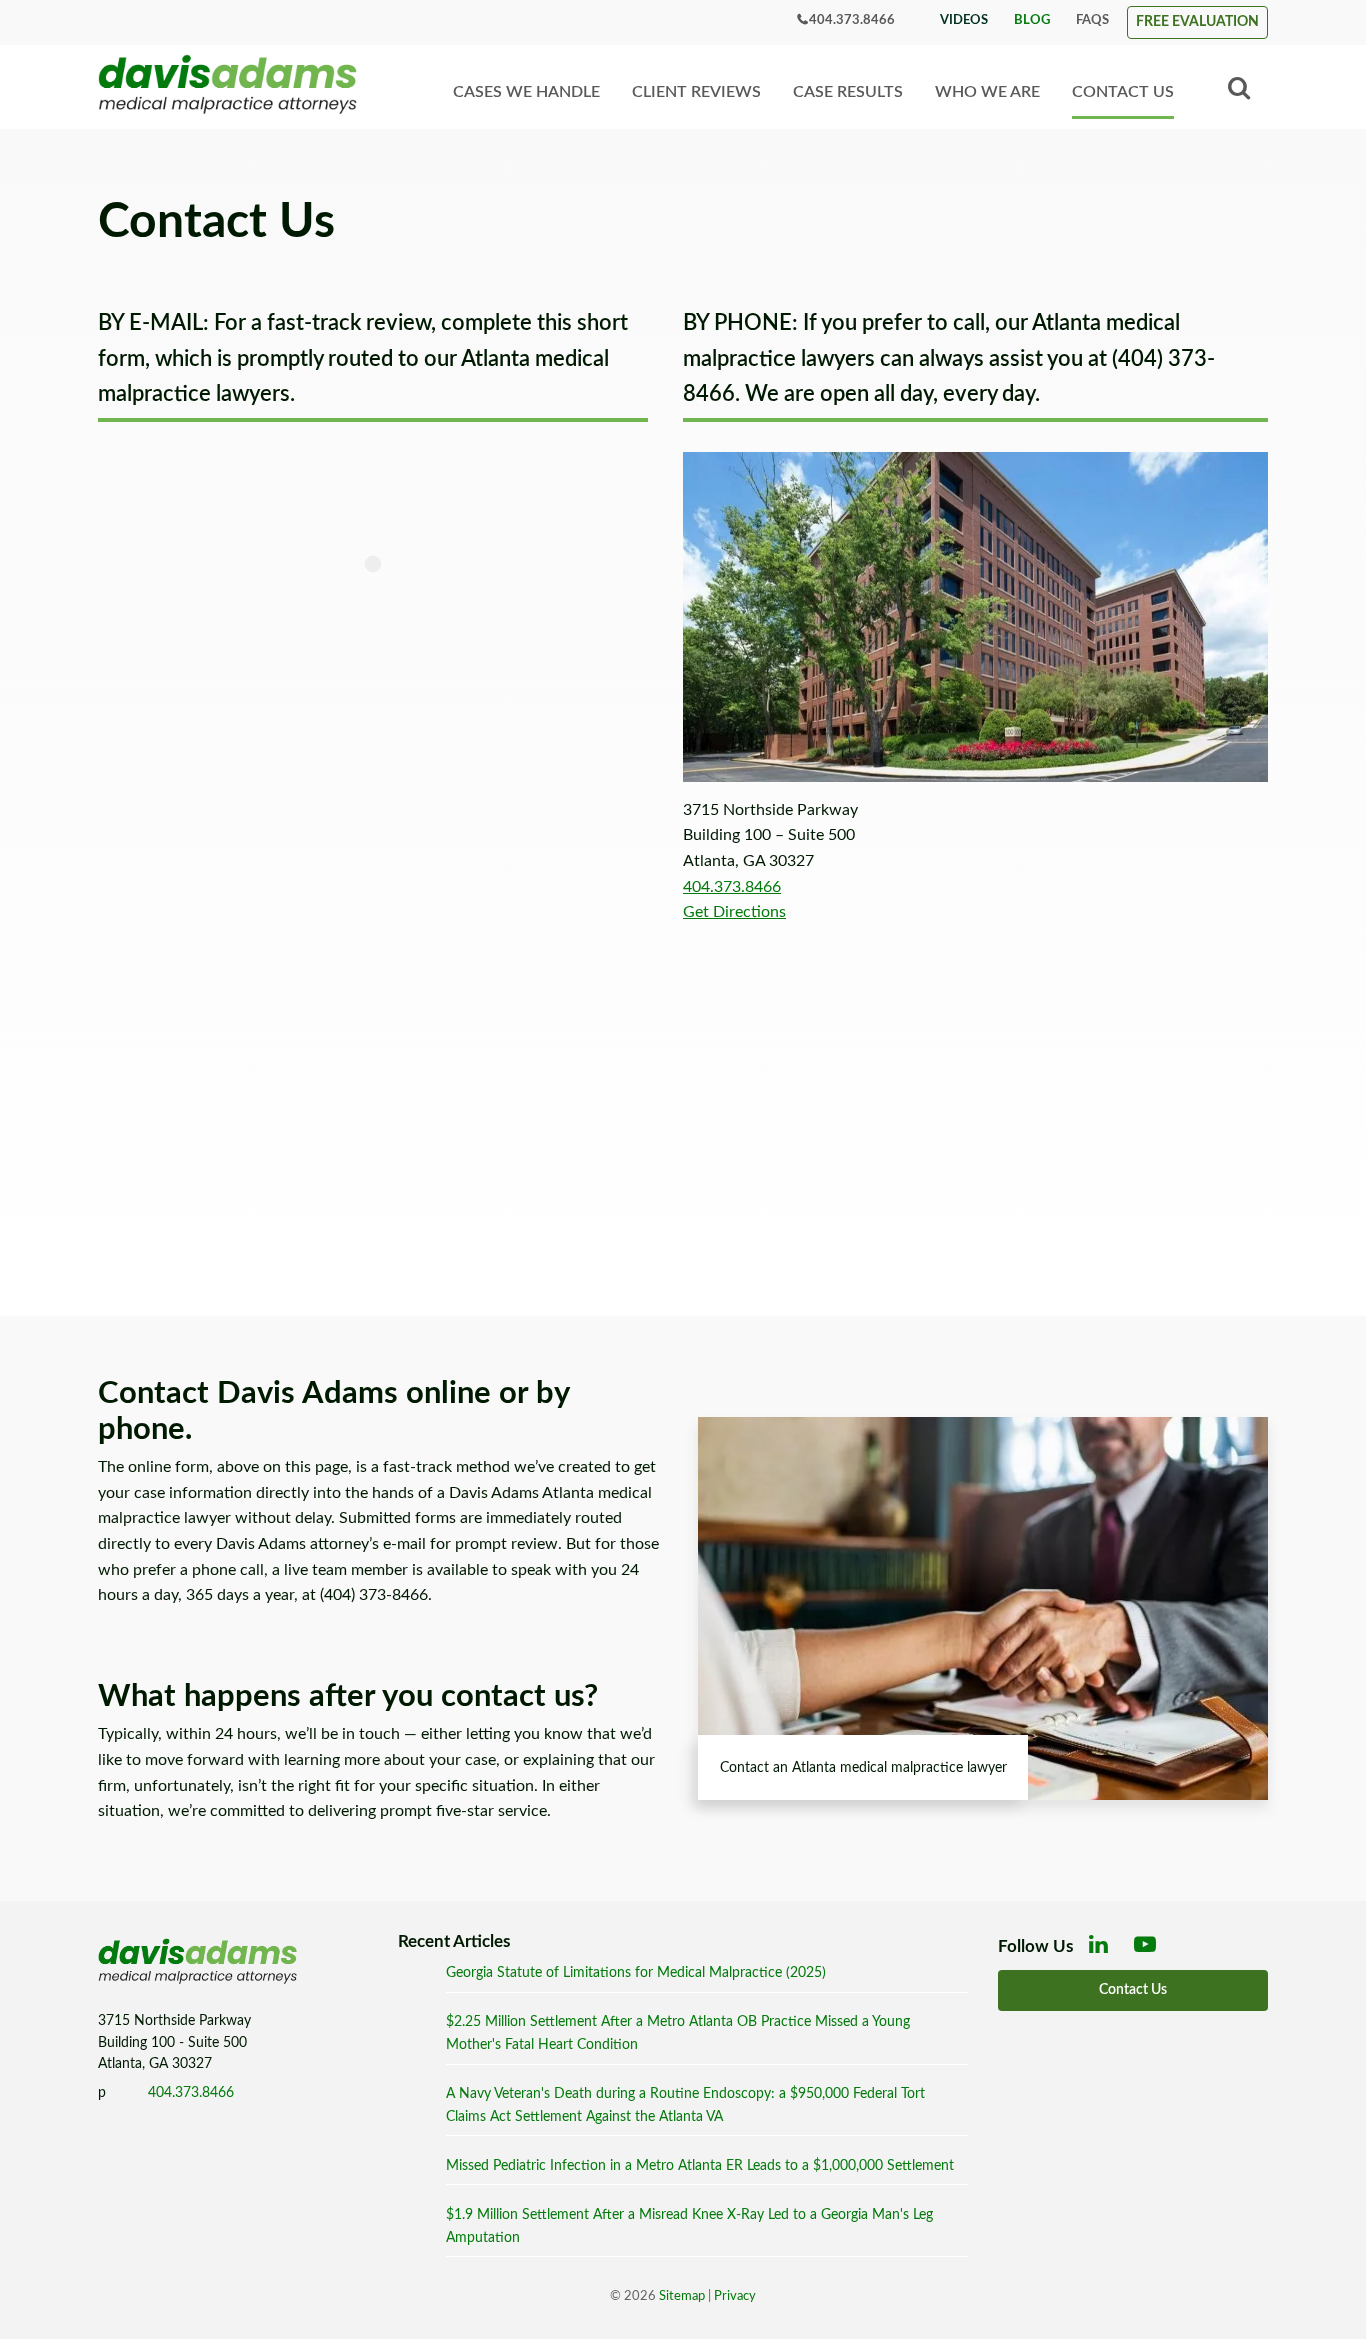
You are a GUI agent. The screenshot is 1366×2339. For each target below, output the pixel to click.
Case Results (848, 92)
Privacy (735, 2296)
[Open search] (1239, 89)
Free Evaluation (1197, 21)
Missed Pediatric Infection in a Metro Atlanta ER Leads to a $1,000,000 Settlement (700, 2165)
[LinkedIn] (1103, 1950)
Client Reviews (696, 92)
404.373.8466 (852, 20)
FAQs (1092, 20)
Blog (1032, 20)
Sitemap (682, 2296)
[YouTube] (1149, 1950)
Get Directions (734, 912)
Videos (964, 20)
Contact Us (1123, 92)
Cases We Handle (526, 92)
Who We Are (987, 92)
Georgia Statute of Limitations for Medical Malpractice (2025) (636, 1972)
